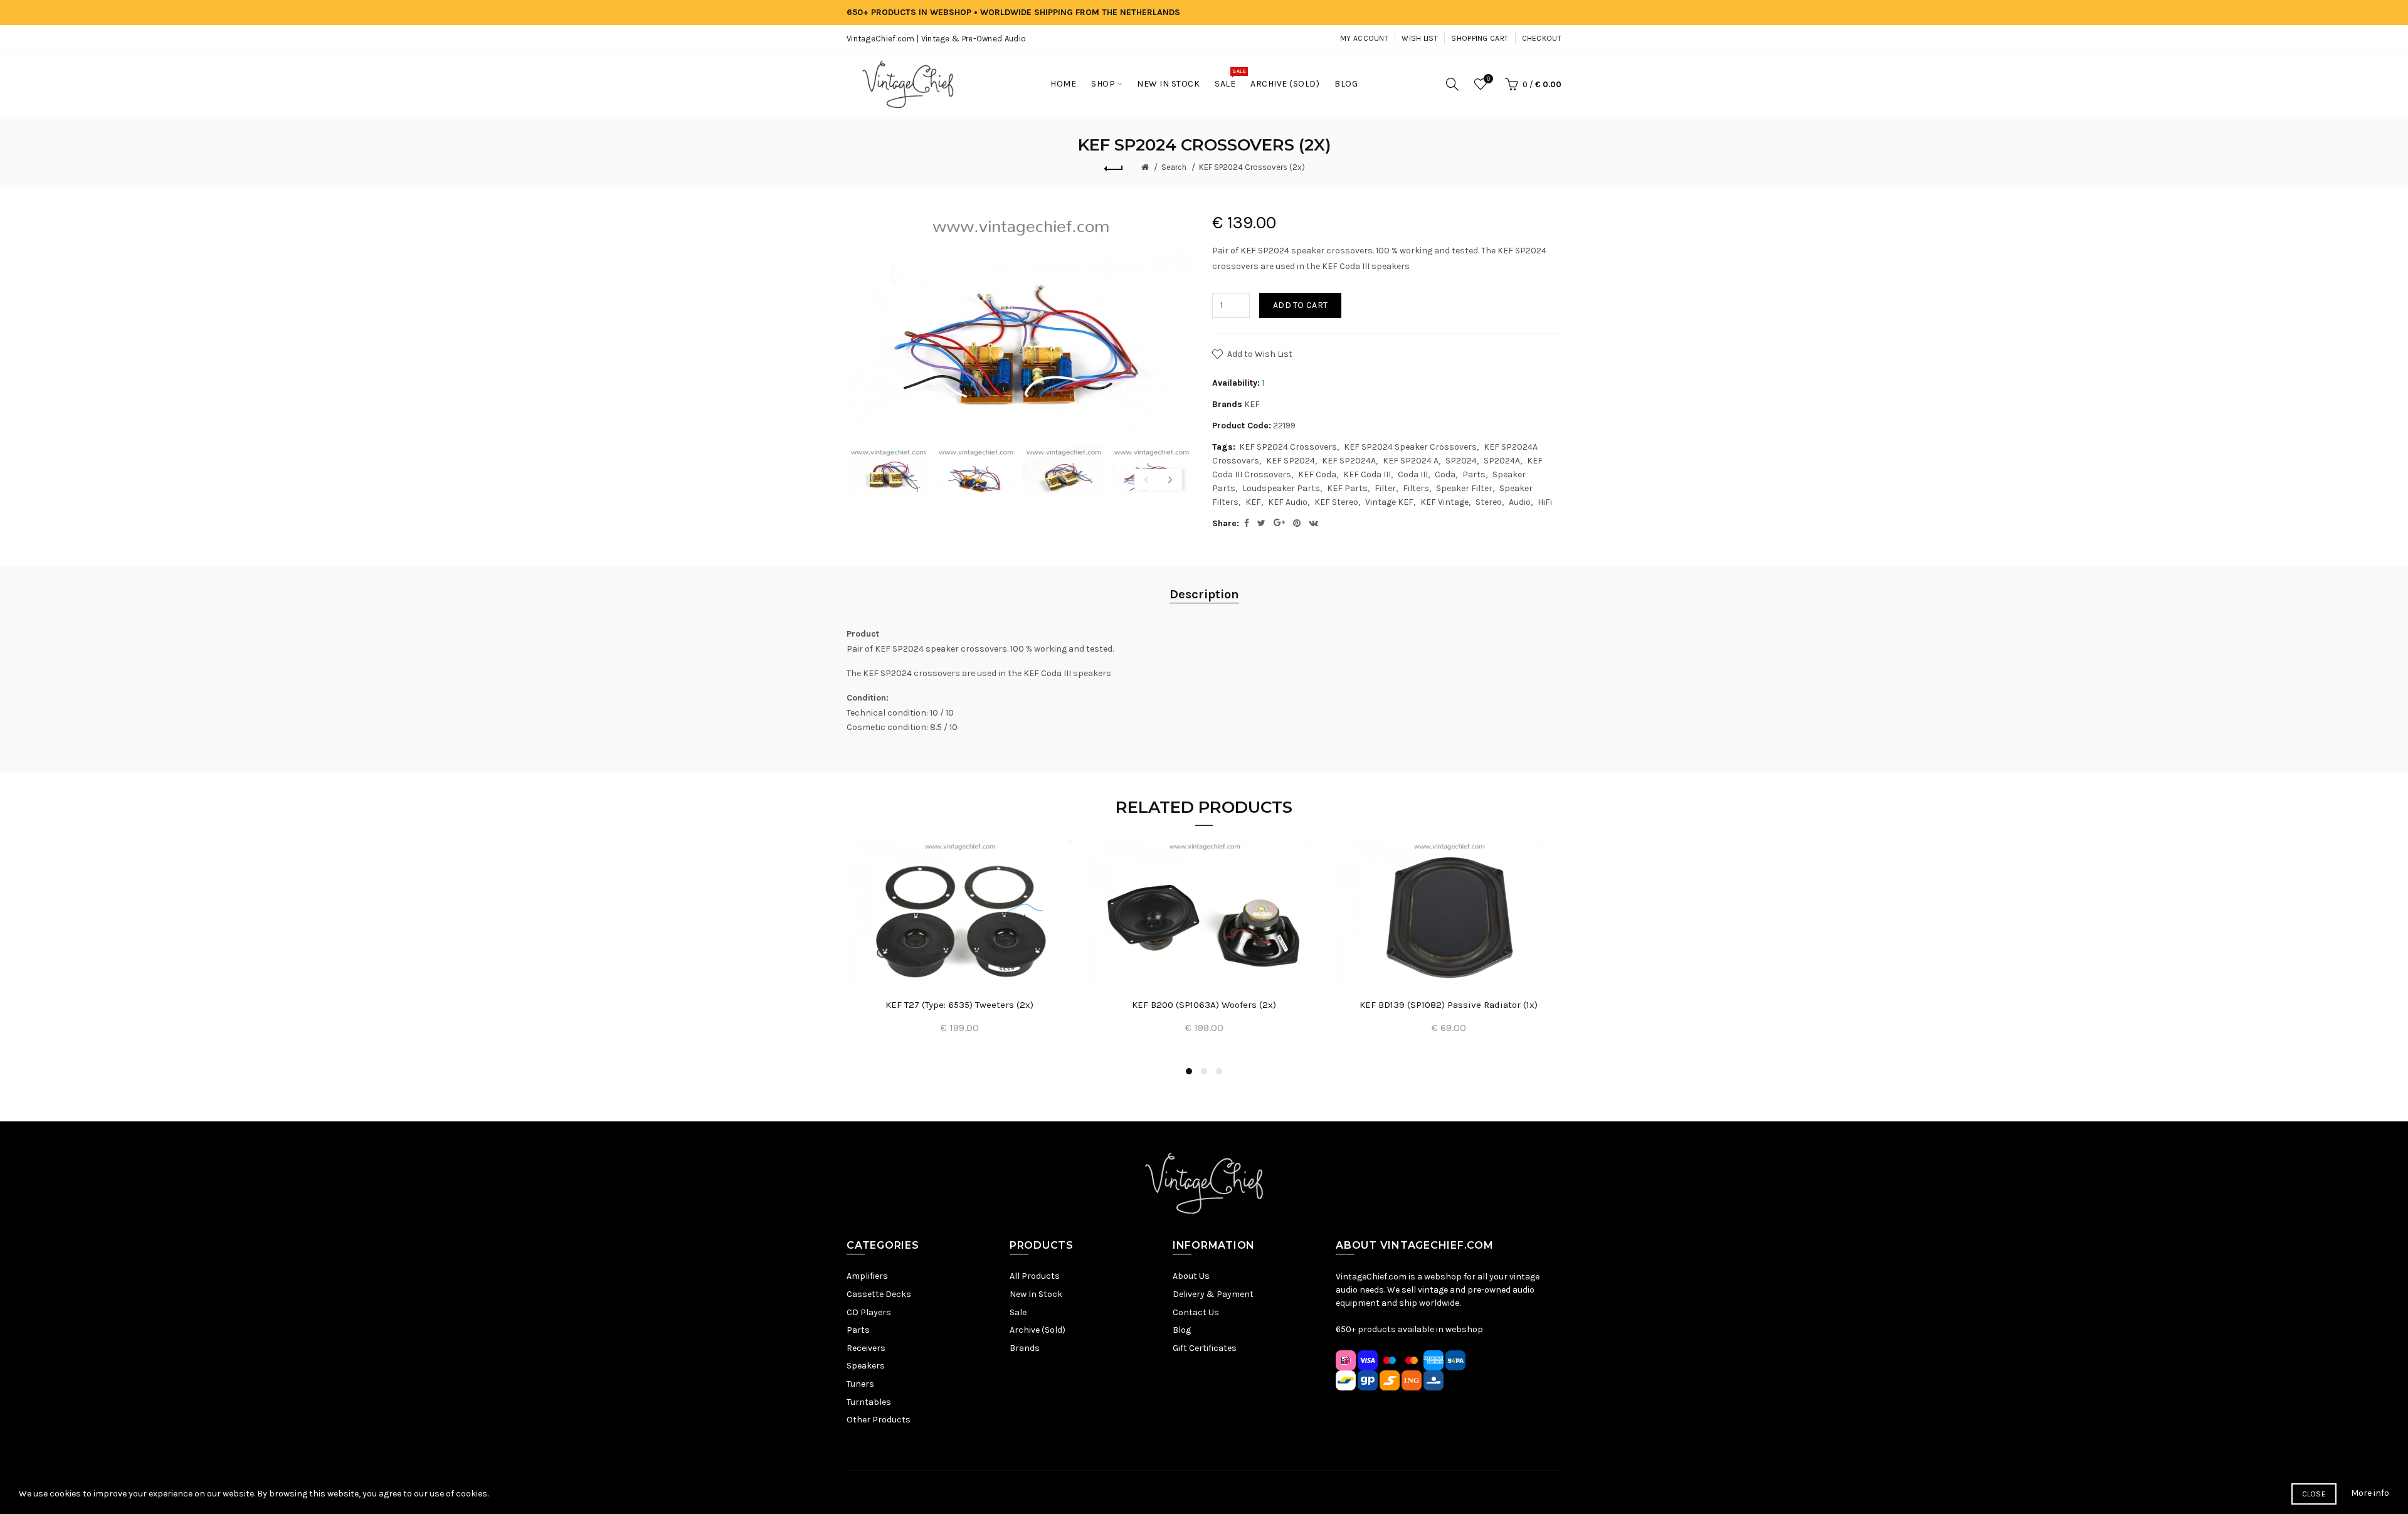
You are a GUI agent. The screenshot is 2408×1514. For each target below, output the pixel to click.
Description (1204, 594)
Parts (1474, 474)
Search (1174, 167)
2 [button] (1204, 1071)
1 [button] (1189, 1071)
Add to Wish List (1260, 354)
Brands (1025, 1348)
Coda (1445, 474)
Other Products (879, 1420)
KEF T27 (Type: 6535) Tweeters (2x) (959, 1005)
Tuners (860, 1384)
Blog (1182, 1330)
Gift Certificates (1205, 1348)
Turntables (869, 1402)
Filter (1385, 488)
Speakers (866, 1366)
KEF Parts (1347, 488)
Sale (1018, 1312)
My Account (1364, 38)
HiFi (1545, 502)
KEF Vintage (1444, 502)
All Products (1035, 1276)
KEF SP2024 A (1411, 461)
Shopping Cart (1480, 38)
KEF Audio (1288, 502)
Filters (1416, 488)
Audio (1520, 502)
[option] (887, 473)
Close (2314, 1494)
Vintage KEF (1389, 502)
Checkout (1542, 38)
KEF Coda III (1367, 474)
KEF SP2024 (1291, 461)
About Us (1191, 1276)
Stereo (1489, 502)
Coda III (1413, 474)
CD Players (869, 1312)
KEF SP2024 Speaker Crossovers (1410, 447)
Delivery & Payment (1213, 1294)
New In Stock (1036, 1294)
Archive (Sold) (1038, 1330)
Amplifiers (867, 1276)
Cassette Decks (879, 1294)
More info (2370, 1493)
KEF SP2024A (1349, 461)
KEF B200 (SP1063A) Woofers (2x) (1204, 1005)
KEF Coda (1317, 474)
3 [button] (1219, 1071)
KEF (1252, 404)
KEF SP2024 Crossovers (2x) (1252, 167)
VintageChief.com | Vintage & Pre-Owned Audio (936, 39)
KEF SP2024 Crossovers (1288, 447)
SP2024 (1461, 461)
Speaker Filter (1464, 488)
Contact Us (1196, 1312)
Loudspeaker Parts (1281, 488)
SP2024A (1502, 461)
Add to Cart (1300, 305)
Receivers (866, 1348)
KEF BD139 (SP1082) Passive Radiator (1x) (1449, 1005)
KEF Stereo (1336, 502)
